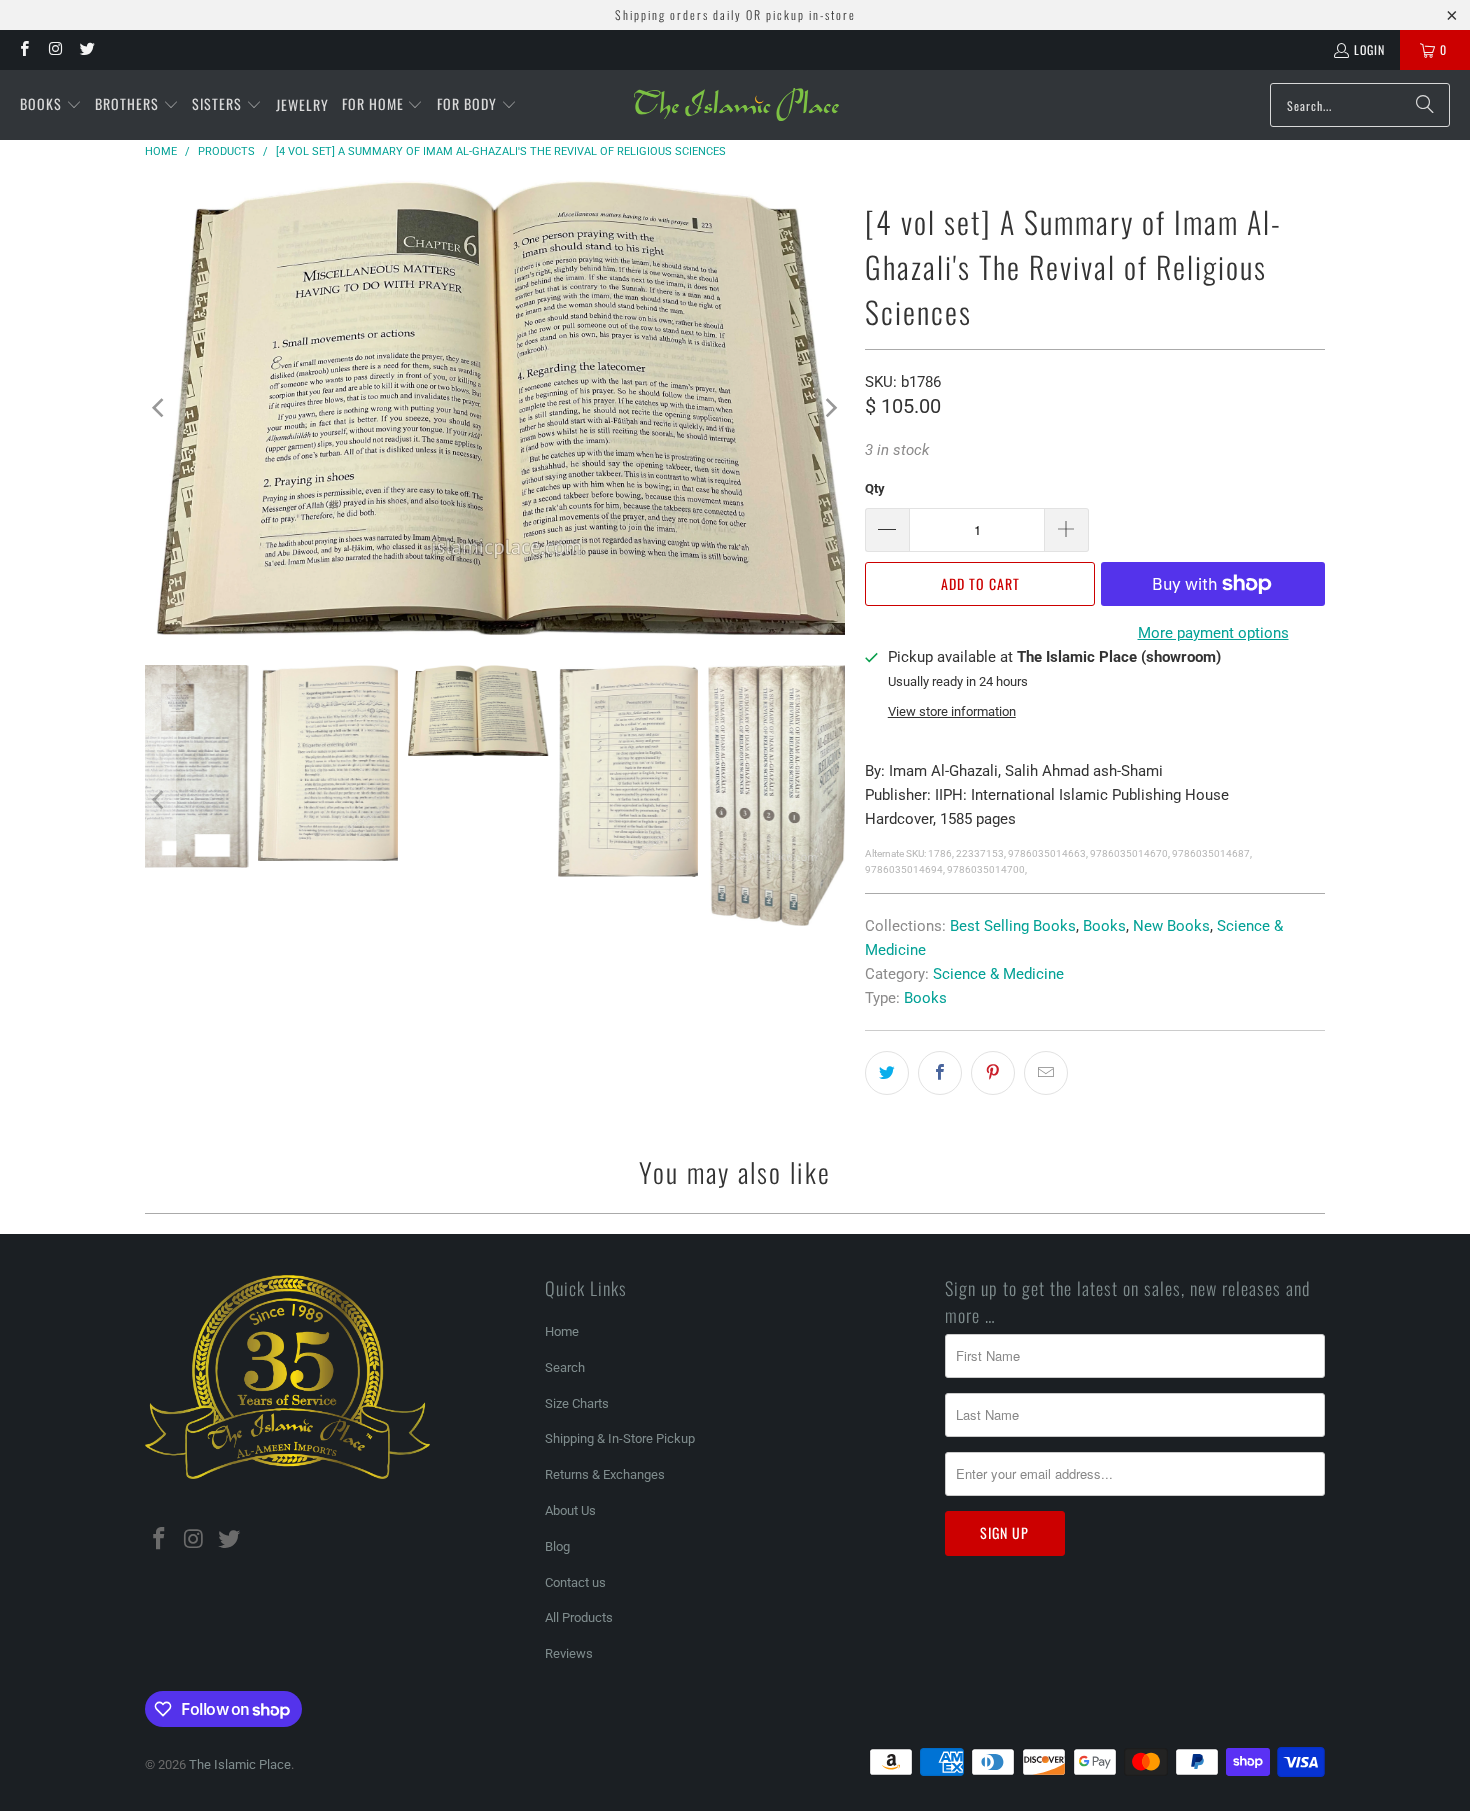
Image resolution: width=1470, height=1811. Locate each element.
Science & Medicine (998, 974)
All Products (579, 1617)
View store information (952, 711)
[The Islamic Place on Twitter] (86, 49)
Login (1369, 49)
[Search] (1425, 105)
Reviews (569, 1653)
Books (1104, 926)
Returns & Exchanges (605, 1474)
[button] (51, 105)
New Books (1171, 926)
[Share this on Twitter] (887, 1073)
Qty (875, 488)
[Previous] (160, 407)
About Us (570, 1510)
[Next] (830, 407)
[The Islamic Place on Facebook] (23, 49)
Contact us (575, 1582)
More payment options (1213, 633)
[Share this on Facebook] (940, 1073)
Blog (557, 1546)
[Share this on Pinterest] (993, 1073)
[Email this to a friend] (1046, 1073)
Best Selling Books (1013, 926)
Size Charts (577, 1403)
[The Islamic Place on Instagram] (54, 49)
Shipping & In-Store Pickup (620, 1438)
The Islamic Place (240, 1764)
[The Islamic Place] (736, 105)
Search (565, 1367)
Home (562, 1331)
